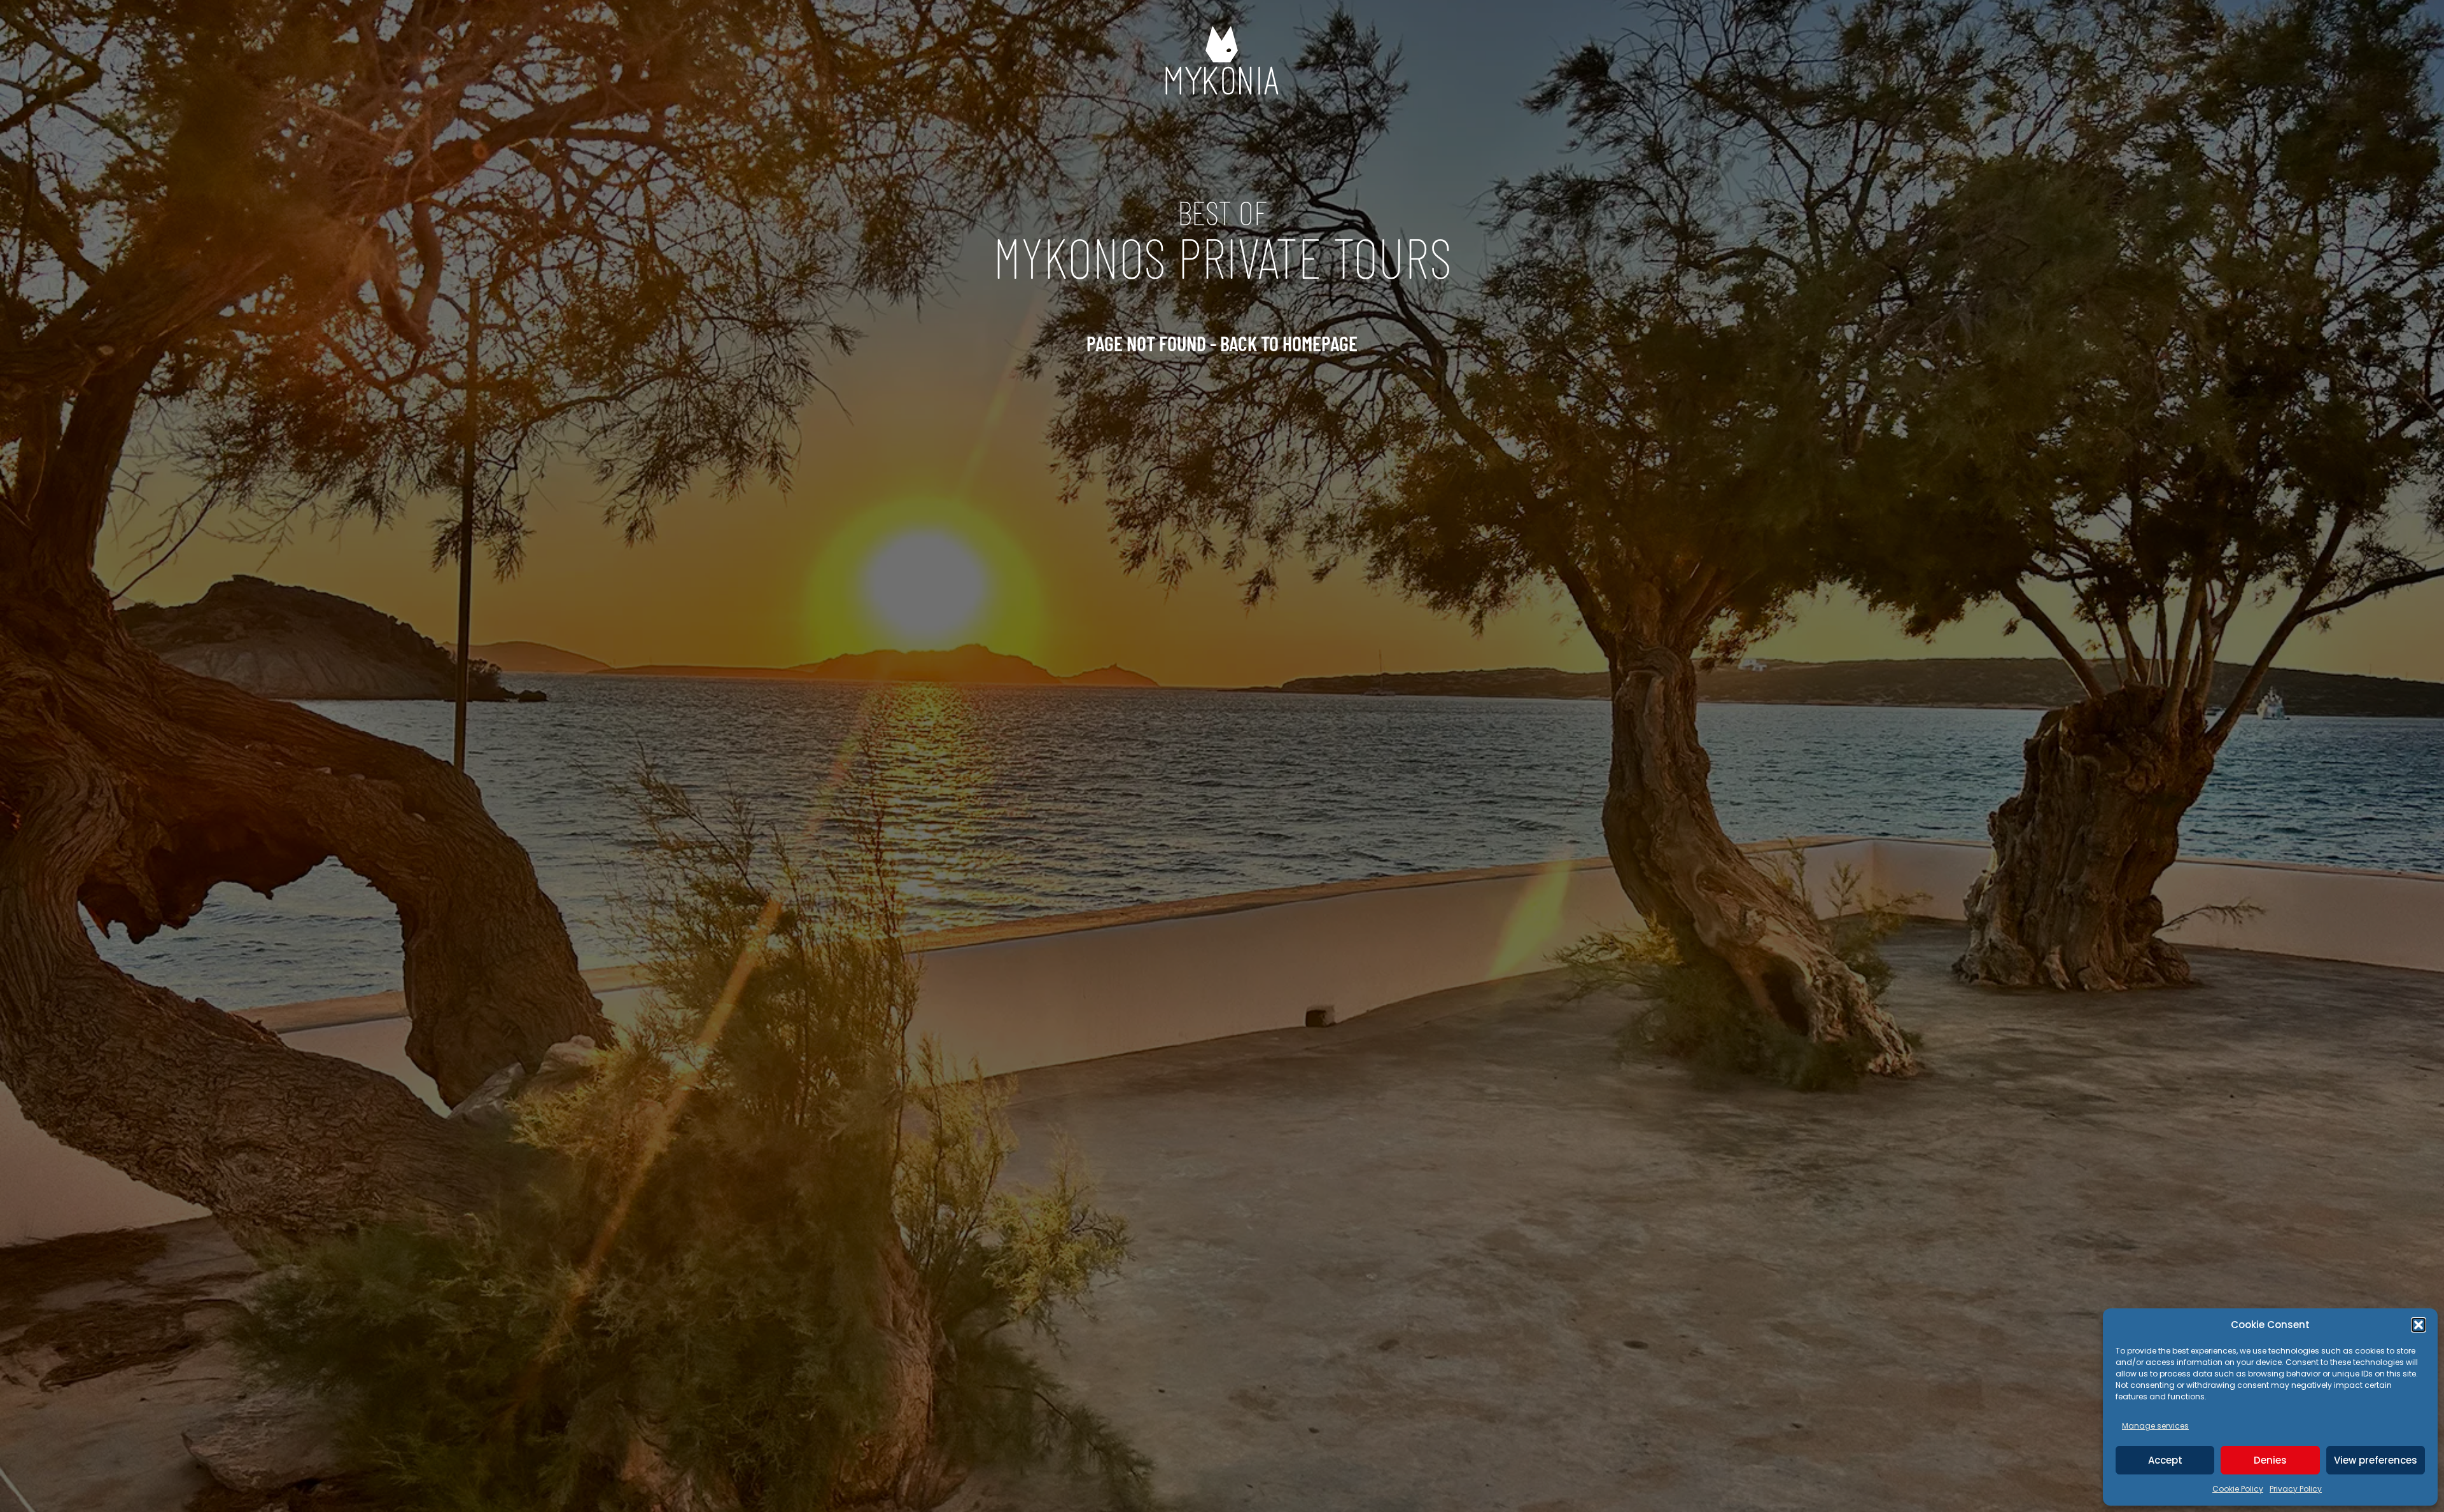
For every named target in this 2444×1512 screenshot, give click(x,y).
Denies (2270, 1460)
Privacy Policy (2296, 1489)
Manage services (2155, 1426)
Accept (2165, 1460)
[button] (2419, 1325)
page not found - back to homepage (1222, 343)
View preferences (2376, 1460)
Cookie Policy (2238, 1489)
